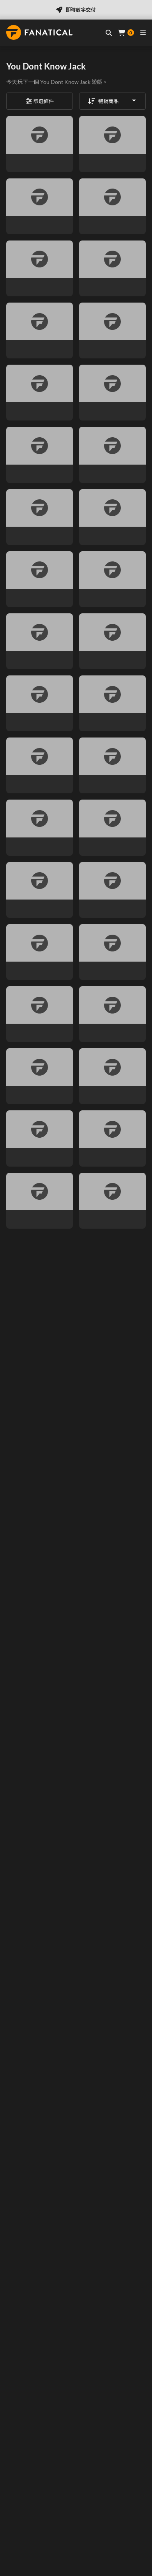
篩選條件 (44, 101)
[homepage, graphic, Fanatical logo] (39, 32)
